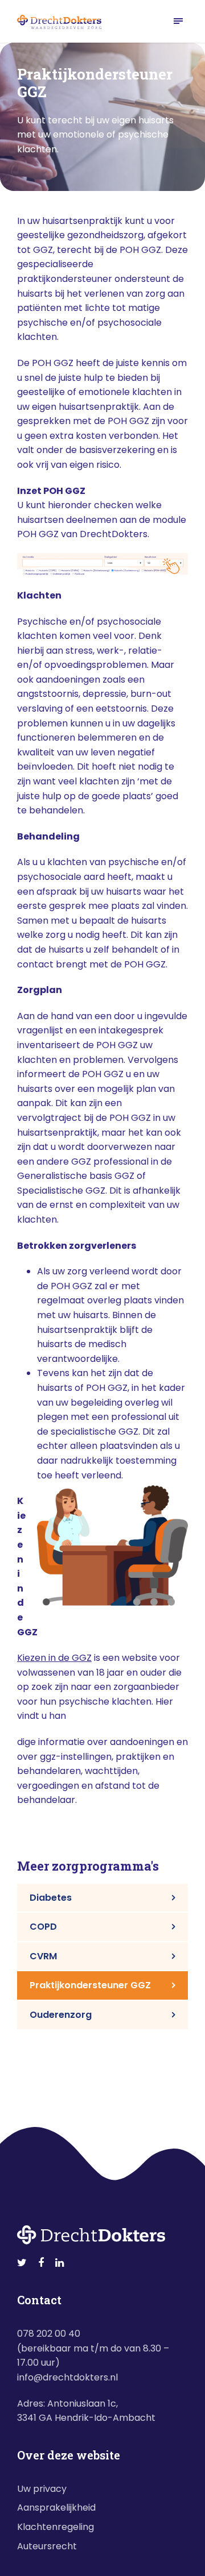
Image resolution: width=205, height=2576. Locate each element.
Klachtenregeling (56, 2527)
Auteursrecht (47, 2546)
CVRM (43, 1956)
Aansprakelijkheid (56, 2508)
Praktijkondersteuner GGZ (90, 1985)
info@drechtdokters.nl (67, 2377)
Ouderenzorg (61, 2015)
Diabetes (51, 1898)
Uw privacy (42, 2489)
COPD (43, 1927)
